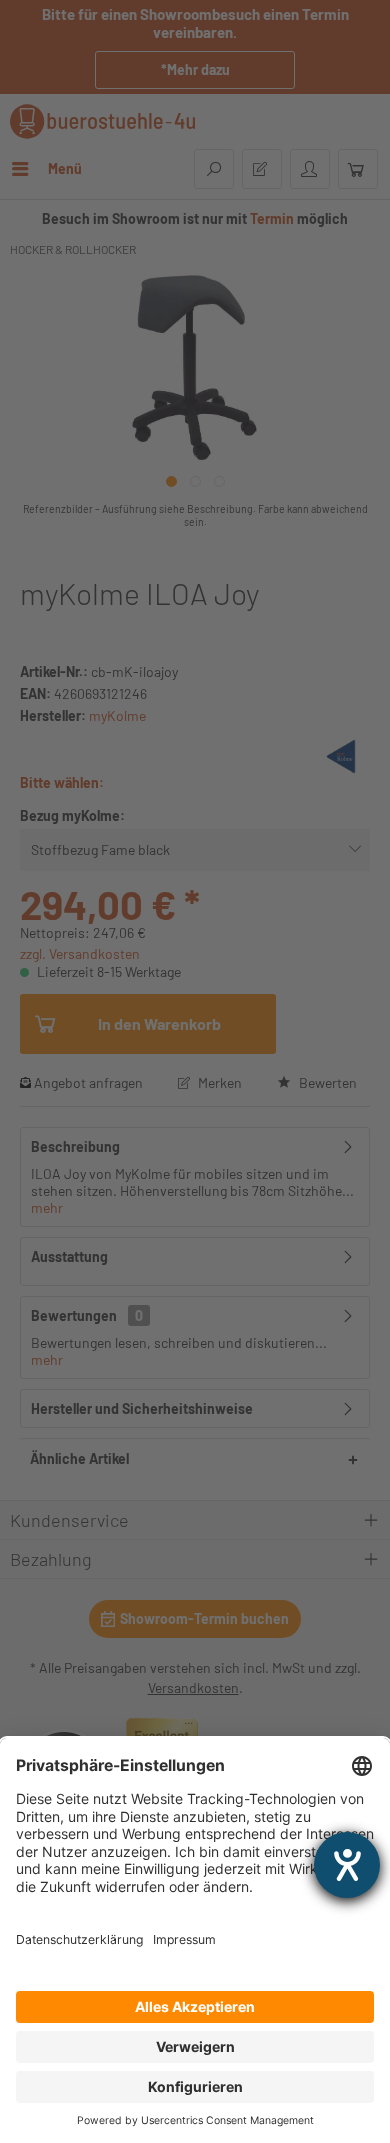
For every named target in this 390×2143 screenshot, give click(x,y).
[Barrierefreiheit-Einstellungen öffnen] (347, 1865)
